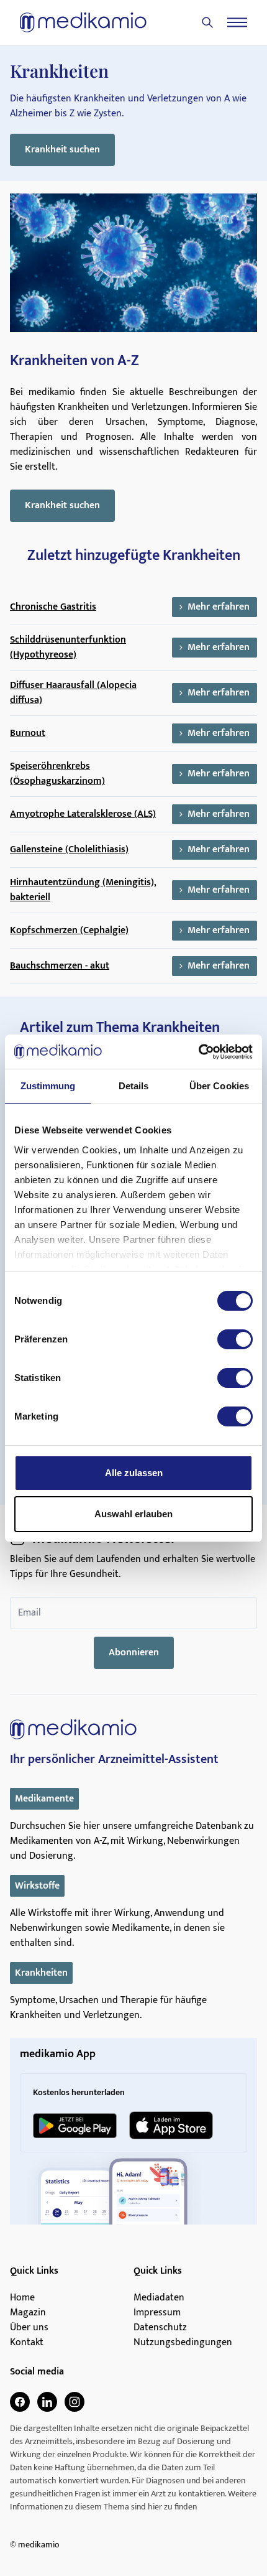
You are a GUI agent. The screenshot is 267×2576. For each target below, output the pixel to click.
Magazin (28, 2313)
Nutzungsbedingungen (183, 2343)
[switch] (235, 1339)
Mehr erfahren (219, 607)
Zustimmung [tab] (48, 1086)
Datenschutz (160, 2328)
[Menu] (237, 22)
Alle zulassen (134, 1473)
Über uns (29, 2328)
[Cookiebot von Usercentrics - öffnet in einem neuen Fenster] (198, 1052)
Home (22, 2298)
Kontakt (27, 2343)
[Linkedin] (47, 2402)
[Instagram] (75, 2402)
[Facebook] (20, 2402)
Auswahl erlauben (133, 1514)
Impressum (157, 2313)
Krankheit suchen (62, 150)
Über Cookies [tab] (219, 1086)
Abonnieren (134, 1653)
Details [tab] (134, 1086)
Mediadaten (159, 2298)
